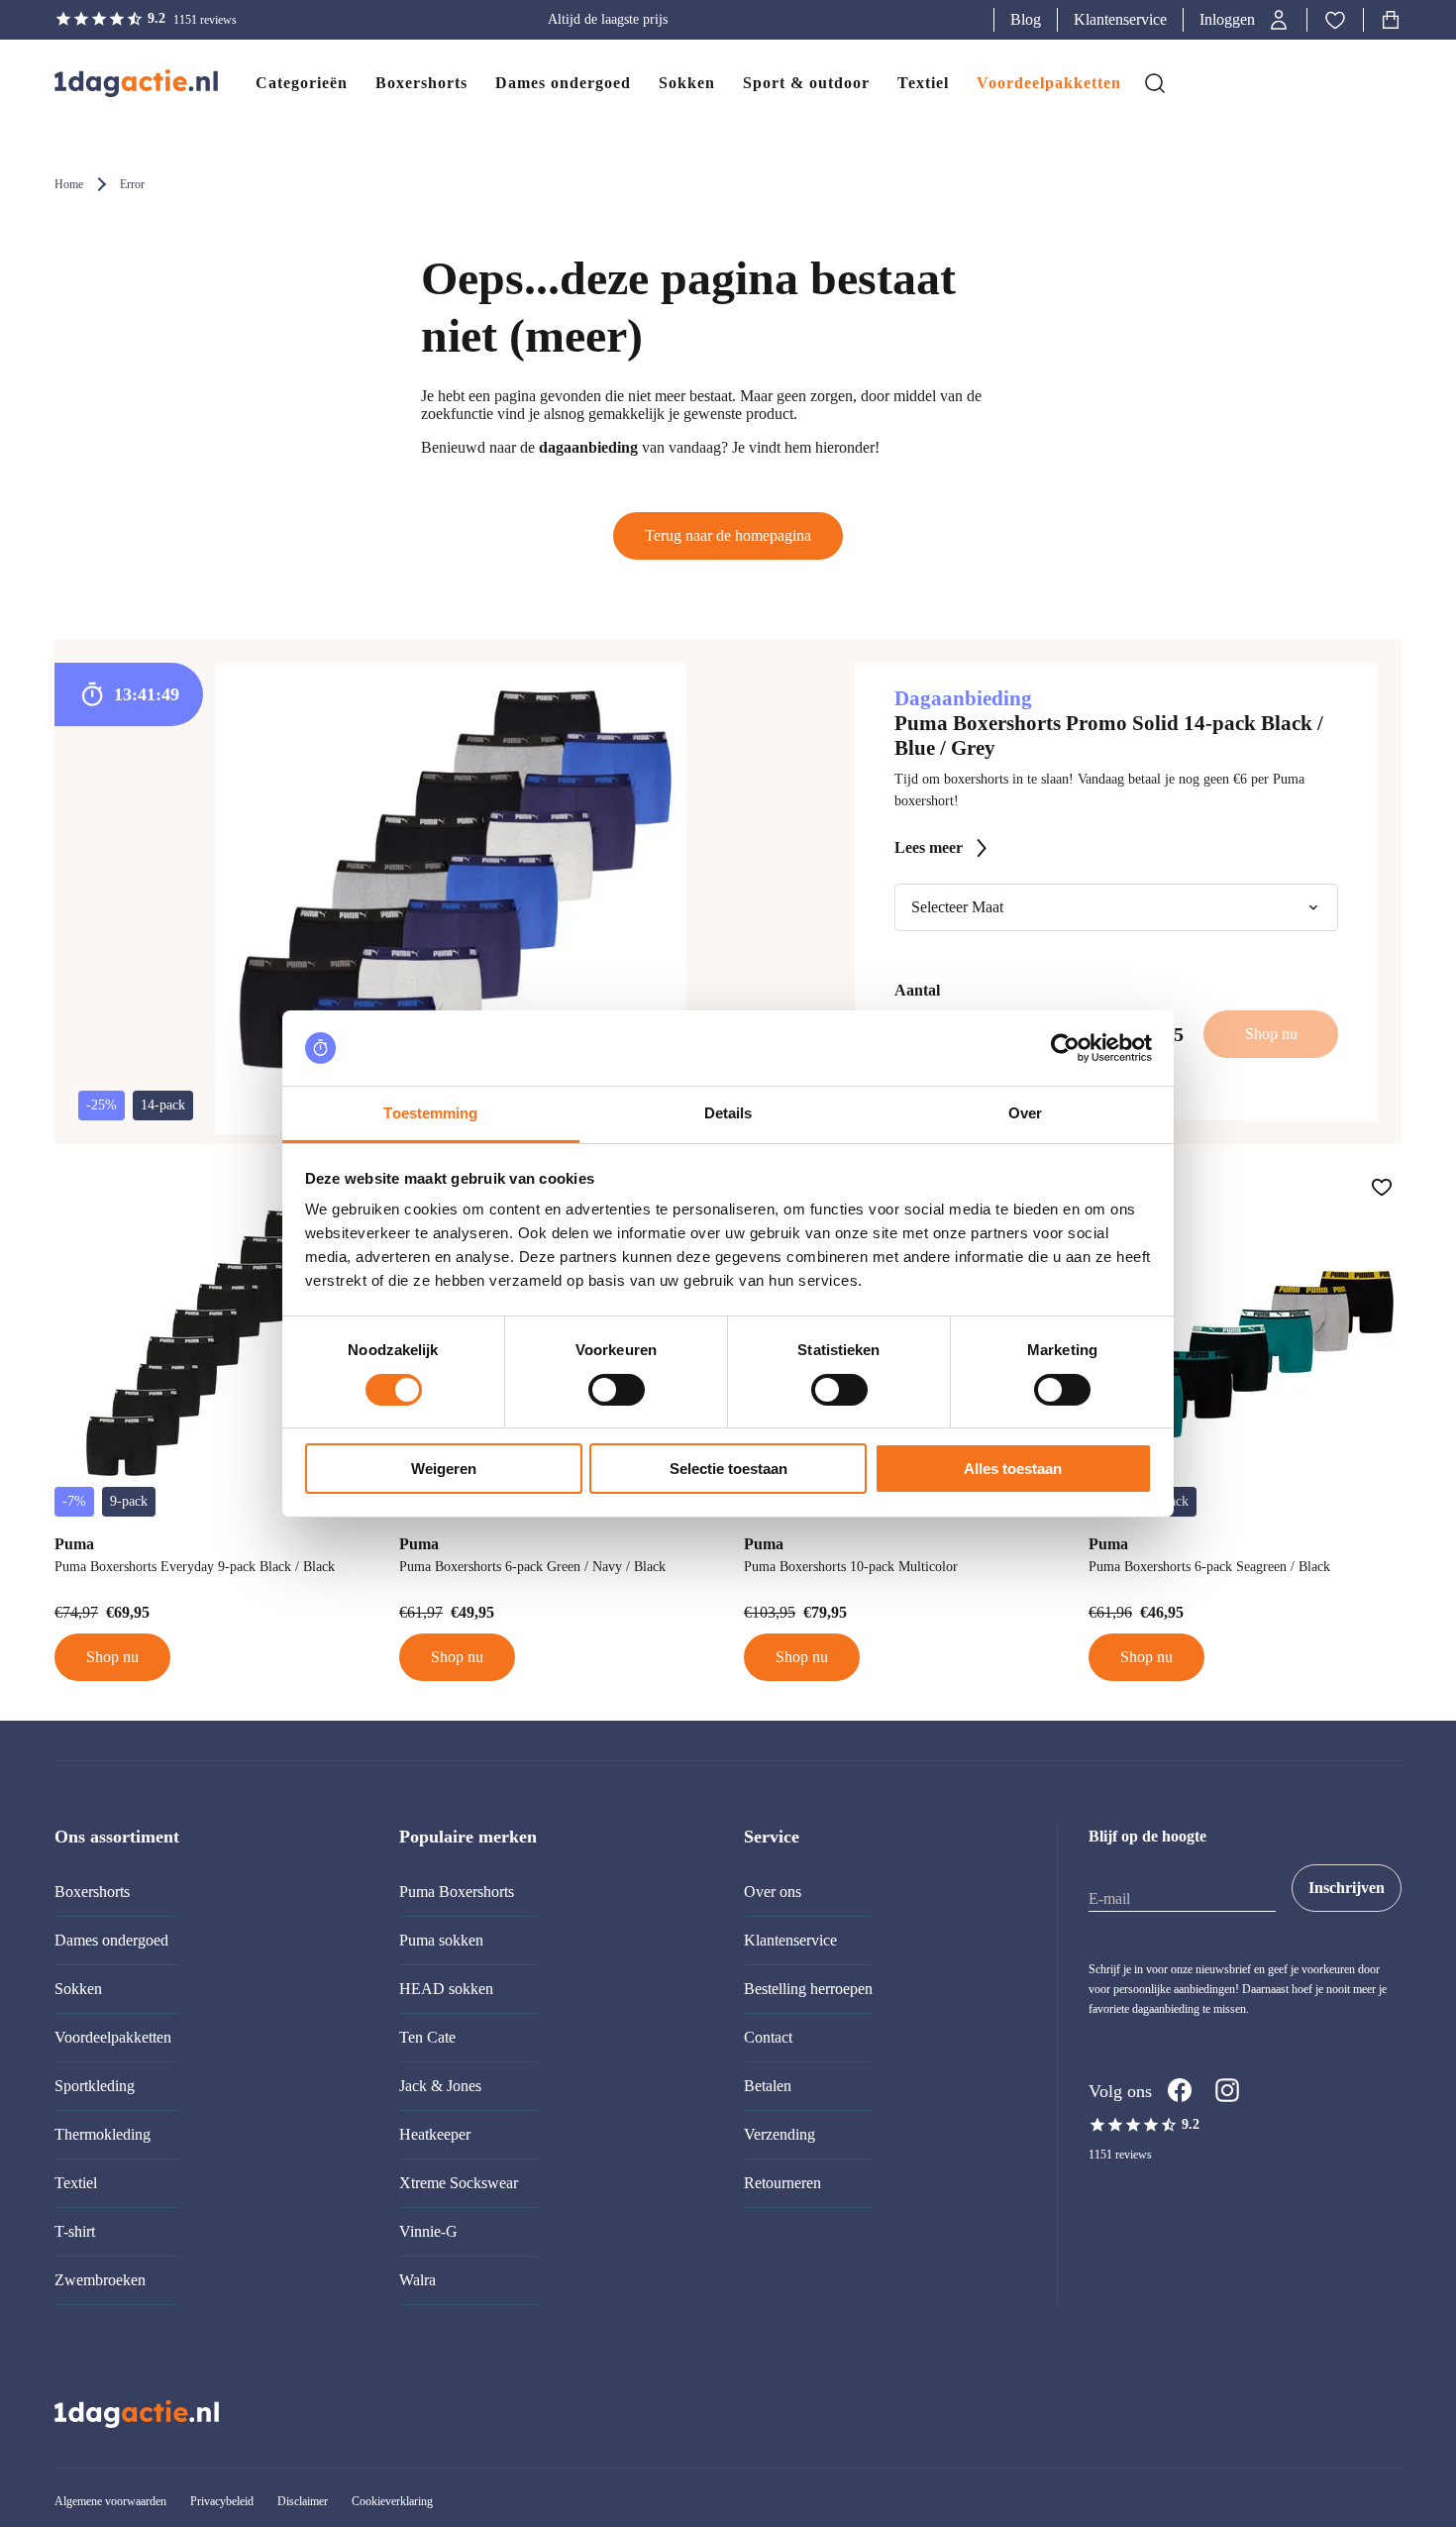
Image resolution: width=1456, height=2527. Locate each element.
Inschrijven (1347, 1888)
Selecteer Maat (957, 907)
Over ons (773, 1892)
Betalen (768, 2086)
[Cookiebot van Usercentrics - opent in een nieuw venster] (1065, 1048)
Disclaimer (303, 2501)
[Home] (116, 83)
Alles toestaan (1013, 1469)
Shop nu (112, 1657)
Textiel (76, 2183)
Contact (768, 2037)
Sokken (78, 1989)
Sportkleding (95, 2086)
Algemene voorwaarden (110, 2501)
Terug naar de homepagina (728, 535)
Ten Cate (427, 2037)
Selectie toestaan (728, 1469)
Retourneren (782, 2183)
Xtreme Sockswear (459, 2183)
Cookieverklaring (392, 2501)
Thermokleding (103, 2134)
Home (69, 184)
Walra (417, 2280)
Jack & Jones (440, 2086)
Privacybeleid (222, 2501)
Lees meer (929, 847)
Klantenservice (1120, 19)
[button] (1245, 20)
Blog (1026, 19)
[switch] (617, 1390)
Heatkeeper (435, 2134)
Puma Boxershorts (457, 1892)
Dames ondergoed (111, 1940)
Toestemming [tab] (430, 1113)
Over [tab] (1025, 1113)
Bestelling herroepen (808, 1989)
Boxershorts (92, 1892)
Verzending (780, 2134)
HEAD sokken (446, 1989)
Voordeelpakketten (113, 2037)
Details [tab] (728, 1113)
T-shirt (75, 2231)
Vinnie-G (428, 2231)
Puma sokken (441, 1940)
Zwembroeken (100, 2280)
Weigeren (444, 1469)
